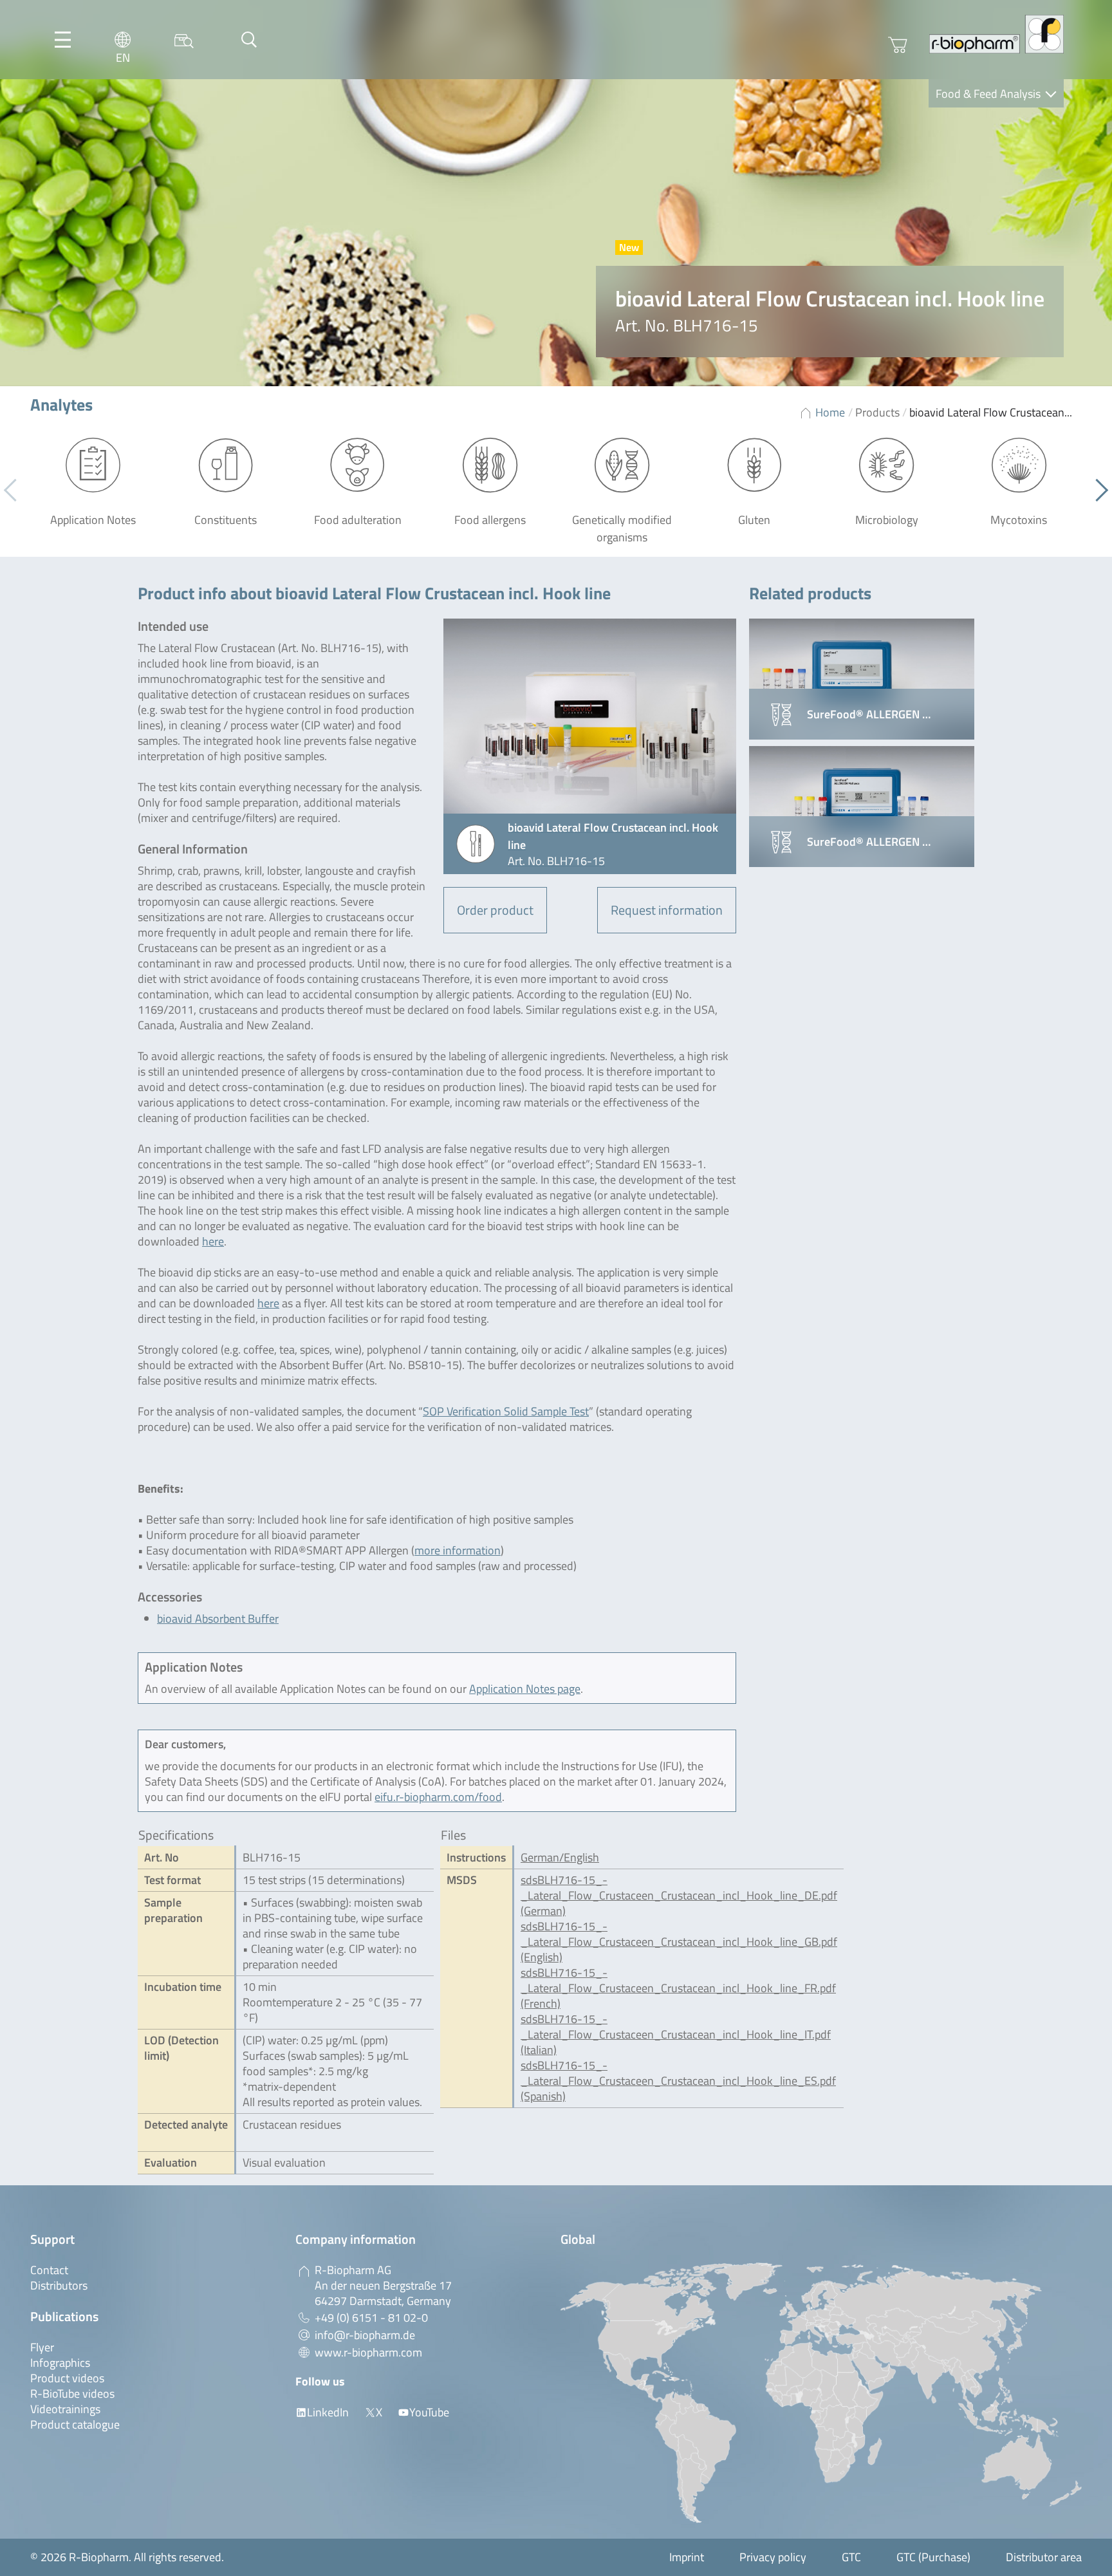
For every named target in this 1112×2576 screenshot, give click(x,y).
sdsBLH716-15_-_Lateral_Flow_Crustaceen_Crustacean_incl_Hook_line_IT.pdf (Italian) (676, 2034)
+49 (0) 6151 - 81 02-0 (371, 2318)
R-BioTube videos (72, 2394)
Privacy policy (773, 2557)
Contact (49, 2270)
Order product (495, 910)
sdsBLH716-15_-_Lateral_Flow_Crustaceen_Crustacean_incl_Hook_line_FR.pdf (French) (678, 1988)
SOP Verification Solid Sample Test (506, 1411)
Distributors (59, 2285)
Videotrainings (65, 2409)
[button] (1097, 490)
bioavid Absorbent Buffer (218, 1619)
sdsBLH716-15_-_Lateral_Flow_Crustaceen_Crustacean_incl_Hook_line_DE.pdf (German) (679, 1895)
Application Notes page (525, 1689)
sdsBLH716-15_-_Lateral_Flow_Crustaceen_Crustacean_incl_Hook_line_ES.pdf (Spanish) (678, 2081)
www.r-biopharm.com (368, 2352)
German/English (560, 1857)
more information (458, 1550)
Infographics (60, 2363)
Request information (667, 910)
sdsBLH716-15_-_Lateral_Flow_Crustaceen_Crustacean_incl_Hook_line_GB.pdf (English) (679, 1942)
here (213, 1241)
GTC (851, 2557)
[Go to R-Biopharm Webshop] (898, 45)
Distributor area (1044, 2557)
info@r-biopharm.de (365, 2335)
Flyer (42, 2347)
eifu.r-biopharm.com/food (438, 1797)
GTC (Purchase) (933, 2557)
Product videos (67, 2378)
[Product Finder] (184, 40)
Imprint (687, 2557)
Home (830, 412)
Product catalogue (75, 2424)
